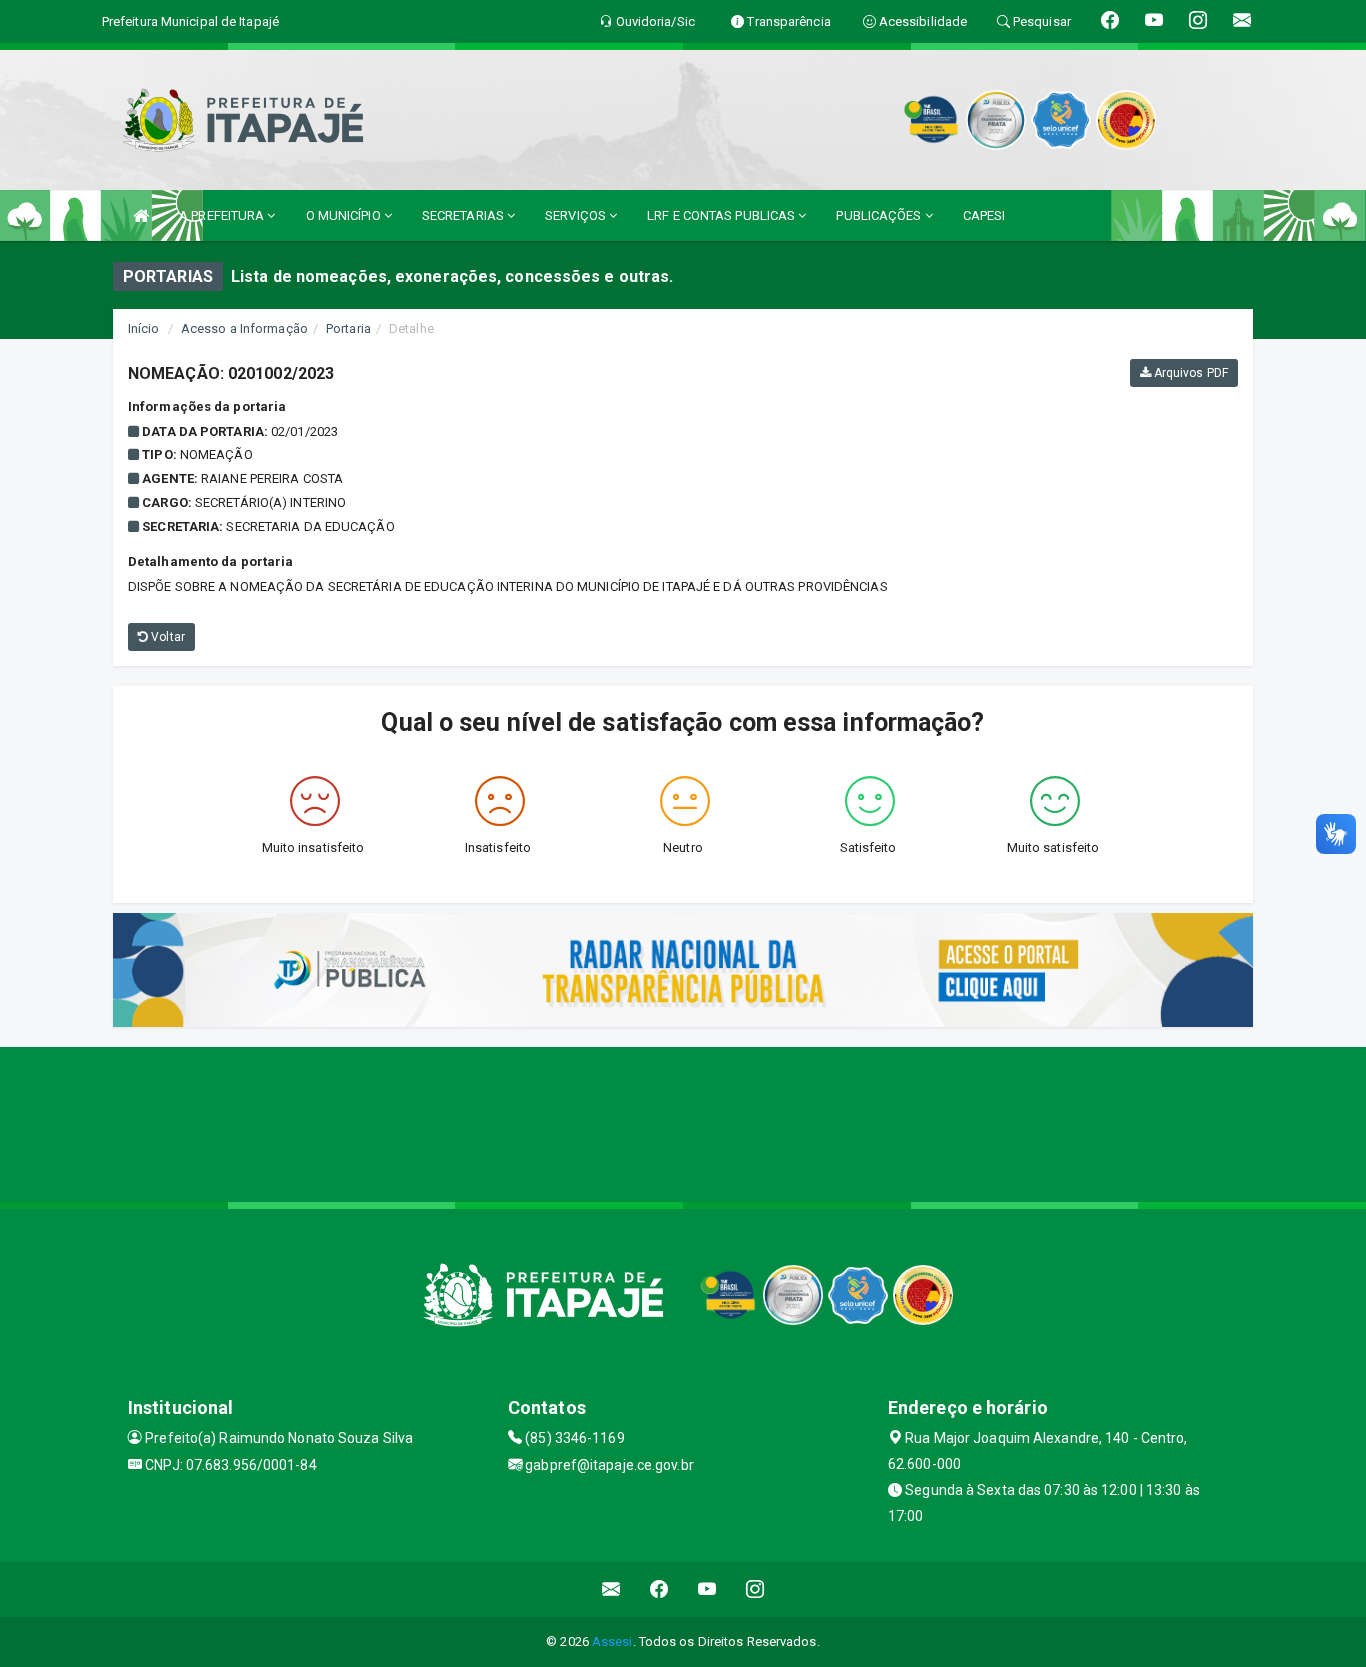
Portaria (348, 328)
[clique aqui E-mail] (611, 1589)
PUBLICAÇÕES (880, 215)
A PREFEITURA (223, 215)
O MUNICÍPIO (345, 215)
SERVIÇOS (577, 215)
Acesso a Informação (244, 328)
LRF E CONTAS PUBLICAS (722, 215)
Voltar (166, 637)
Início (144, 328)
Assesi (612, 1641)
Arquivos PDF (1189, 373)
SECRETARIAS (464, 215)
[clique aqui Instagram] (755, 1589)
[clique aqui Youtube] (707, 1589)
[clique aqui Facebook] (659, 1589)
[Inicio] (141, 215)
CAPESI (984, 215)
